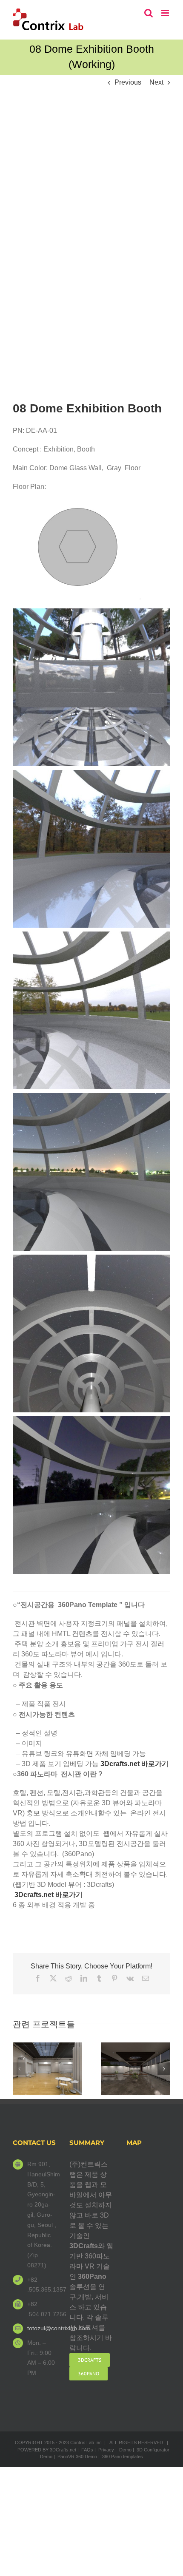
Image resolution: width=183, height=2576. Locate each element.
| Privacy (104, 2450)
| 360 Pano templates (121, 2457)
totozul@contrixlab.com (42, 2328)
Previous (128, 82)
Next (156, 82)
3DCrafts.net (63, 2450)
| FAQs (85, 2450)
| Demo (123, 2450)
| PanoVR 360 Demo (75, 2457)
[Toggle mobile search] (149, 13)
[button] (19, 2069)
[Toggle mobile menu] (166, 13)
